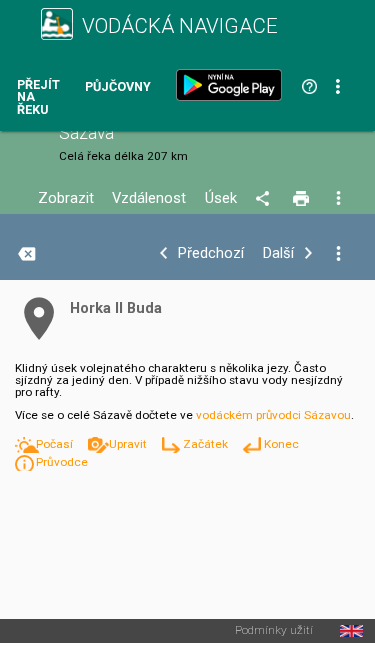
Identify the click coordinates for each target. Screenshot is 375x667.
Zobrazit (66, 198)
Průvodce (62, 462)
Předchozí (211, 253)
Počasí (56, 444)
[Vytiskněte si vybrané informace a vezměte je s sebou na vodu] (302, 199)
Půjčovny (118, 87)
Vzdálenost (149, 198)
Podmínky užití (274, 631)
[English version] (351, 631)
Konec (281, 444)
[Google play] (233, 85)
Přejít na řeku (38, 98)
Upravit (129, 444)
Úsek (221, 198)
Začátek (207, 444)
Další (278, 253)
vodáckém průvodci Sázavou (273, 415)
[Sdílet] (265, 199)
